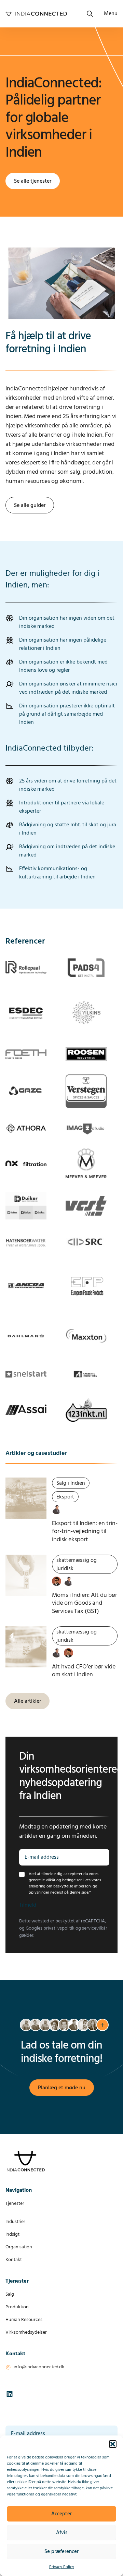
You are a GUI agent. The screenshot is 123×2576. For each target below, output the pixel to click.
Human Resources (24, 2320)
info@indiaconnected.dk (39, 2367)
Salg (10, 2294)
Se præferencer (61, 2552)
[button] (113, 2444)
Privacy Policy (62, 2567)
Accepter (61, 2514)
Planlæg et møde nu (62, 2088)
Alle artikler (28, 1701)
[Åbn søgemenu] (90, 14)
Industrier (15, 2222)
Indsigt (12, 2234)
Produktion (17, 2307)
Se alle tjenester (33, 181)
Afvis (62, 2533)
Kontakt (14, 2260)
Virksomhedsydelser (26, 2332)
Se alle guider (30, 506)
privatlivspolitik (59, 1928)
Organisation (19, 2247)
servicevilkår (95, 1928)
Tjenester (15, 2204)
